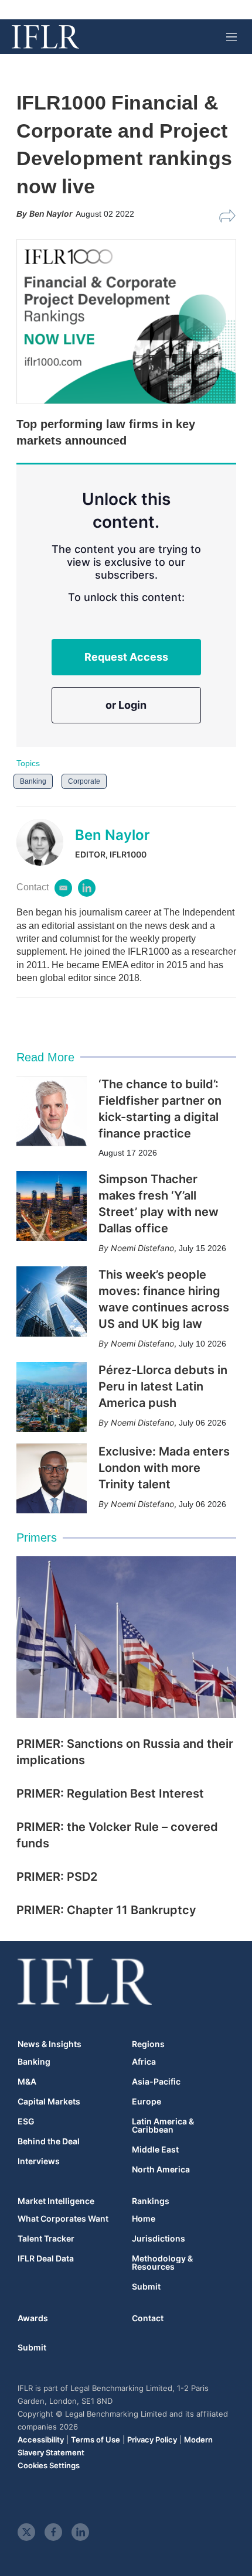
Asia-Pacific (156, 2082)
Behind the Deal (49, 2141)
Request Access (126, 657)
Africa (144, 2062)
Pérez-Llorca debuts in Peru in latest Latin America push (163, 1386)
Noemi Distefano (142, 1248)
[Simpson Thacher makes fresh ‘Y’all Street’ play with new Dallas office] (52, 1206)
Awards (33, 2318)
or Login (126, 705)
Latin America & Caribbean (163, 2126)
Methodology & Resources (162, 2263)
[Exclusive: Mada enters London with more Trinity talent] (52, 1478)
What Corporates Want (63, 2219)
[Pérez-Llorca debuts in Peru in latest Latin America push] (52, 1397)
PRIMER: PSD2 (57, 1877)
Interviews (39, 2161)
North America (161, 2170)
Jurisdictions (159, 2239)
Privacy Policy (152, 2440)
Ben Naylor (113, 835)
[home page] (45, 37)
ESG (26, 2121)
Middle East (155, 2150)
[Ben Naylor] (46, 842)
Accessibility (41, 2440)
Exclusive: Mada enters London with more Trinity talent (164, 1468)
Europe (147, 2102)
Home (144, 2219)
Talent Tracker (46, 2239)
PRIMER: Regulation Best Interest (110, 1793)
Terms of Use (96, 2440)
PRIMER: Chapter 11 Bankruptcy (106, 1910)
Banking (33, 781)
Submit (146, 2287)
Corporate (84, 781)
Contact (148, 2318)
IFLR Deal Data (46, 2259)
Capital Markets (49, 2102)
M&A (27, 2082)
